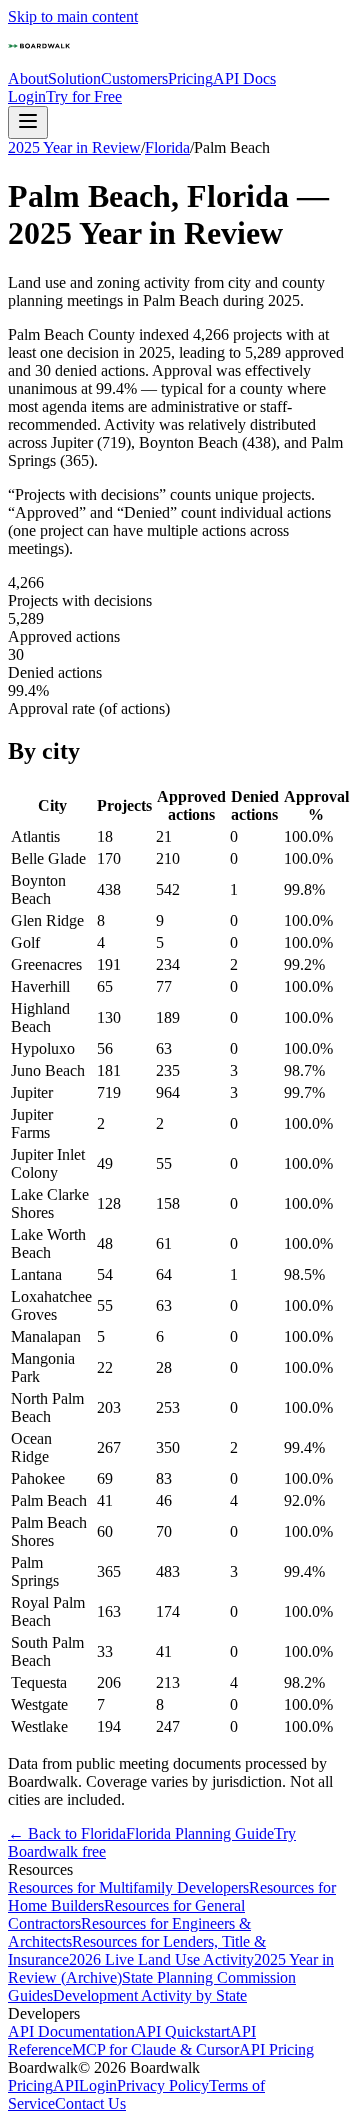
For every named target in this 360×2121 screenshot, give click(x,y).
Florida (167, 147)
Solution (74, 78)
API (66, 2085)
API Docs (244, 78)
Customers (134, 78)
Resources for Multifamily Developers (128, 1887)
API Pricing (276, 2049)
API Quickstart (182, 2031)
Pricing (190, 78)
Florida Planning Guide (200, 1833)
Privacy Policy (163, 2085)
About (28, 78)
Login (27, 96)
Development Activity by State (150, 1995)
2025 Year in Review (74, 147)
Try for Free (84, 96)
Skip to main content (73, 16)
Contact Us (90, 2103)
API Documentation (71, 2031)
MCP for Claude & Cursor (155, 2049)
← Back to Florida (67, 1833)
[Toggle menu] (28, 122)
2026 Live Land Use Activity (161, 1959)
